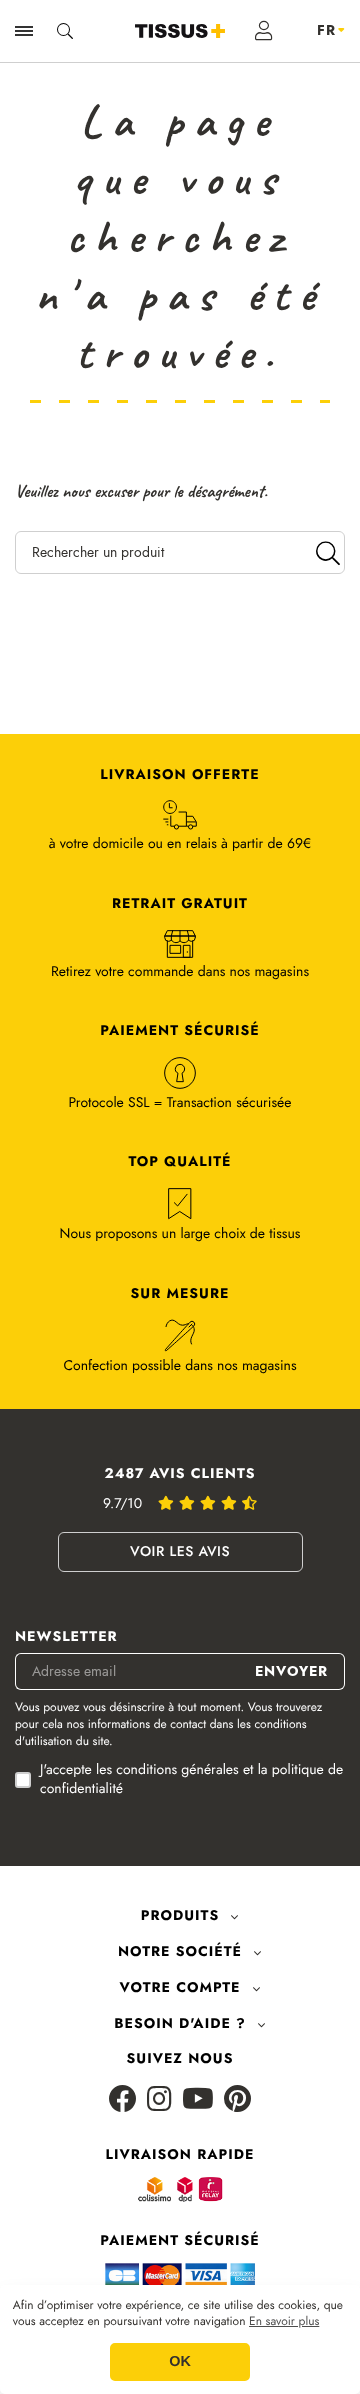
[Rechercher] (328, 552)
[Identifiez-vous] (264, 31)
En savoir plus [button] (284, 2322)
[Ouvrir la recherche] (65, 31)
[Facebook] (123, 2100)
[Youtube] (198, 2100)
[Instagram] (159, 2100)
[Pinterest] (237, 2100)
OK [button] (180, 2362)
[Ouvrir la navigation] (24, 31)
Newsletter (66, 1637)
